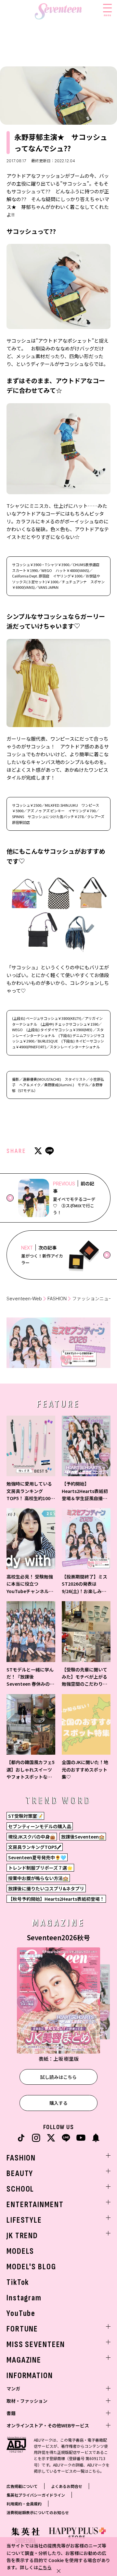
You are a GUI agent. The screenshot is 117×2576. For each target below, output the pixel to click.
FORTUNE (22, 2329)
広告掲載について (22, 2486)
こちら (45, 2567)
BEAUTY (20, 2174)
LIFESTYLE (24, 2220)
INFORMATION (30, 2376)
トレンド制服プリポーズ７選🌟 (40, 1868)
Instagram (24, 2298)
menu (107, 15)
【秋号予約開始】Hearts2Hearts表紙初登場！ (56, 1899)
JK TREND (22, 2236)
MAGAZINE (24, 2360)
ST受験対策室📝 (25, 1816)
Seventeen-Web (24, 1299)
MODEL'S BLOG (31, 2267)
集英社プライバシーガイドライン (36, 2495)
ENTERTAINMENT (35, 2205)
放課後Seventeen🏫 (83, 1837)
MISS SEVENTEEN (36, 2345)
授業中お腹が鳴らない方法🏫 (38, 1878)
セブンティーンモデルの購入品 (40, 1826)
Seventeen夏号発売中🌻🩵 (37, 1857)
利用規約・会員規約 (24, 2504)
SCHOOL (20, 2189)
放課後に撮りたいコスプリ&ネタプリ (46, 1888)
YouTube (21, 2314)
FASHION (57, 1299)
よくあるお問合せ (67, 2486)
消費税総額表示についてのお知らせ (38, 2512)
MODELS (20, 2251)
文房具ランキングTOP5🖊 (35, 1847)
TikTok (18, 2282)
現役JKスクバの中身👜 (32, 1837)
